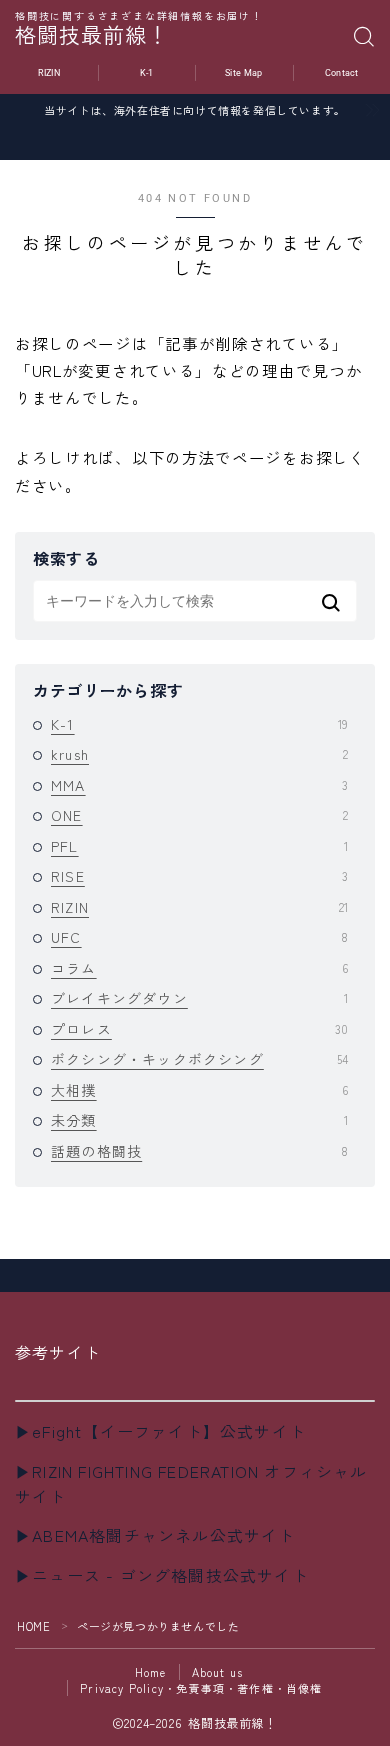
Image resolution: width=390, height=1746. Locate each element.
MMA (199, 785)
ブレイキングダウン (199, 998)
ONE (199, 815)
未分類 (199, 1120)
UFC (199, 937)
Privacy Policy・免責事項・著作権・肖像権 (201, 1688)
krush (199, 754)
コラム (199, 968)
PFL (199, 846)
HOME (33, 1626)
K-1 (199, 724)
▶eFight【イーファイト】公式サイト (160, 1431)
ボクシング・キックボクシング (199, 1059)
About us (218, 1672)
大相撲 (199, 1090)
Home (151, 1672)
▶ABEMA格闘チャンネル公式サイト (155, 1535)
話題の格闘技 (199, 1151)
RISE (199, 876)
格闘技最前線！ (92, 36)
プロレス (199, 1029)
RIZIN (199, 907)
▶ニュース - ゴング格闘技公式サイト (162, 1575)
